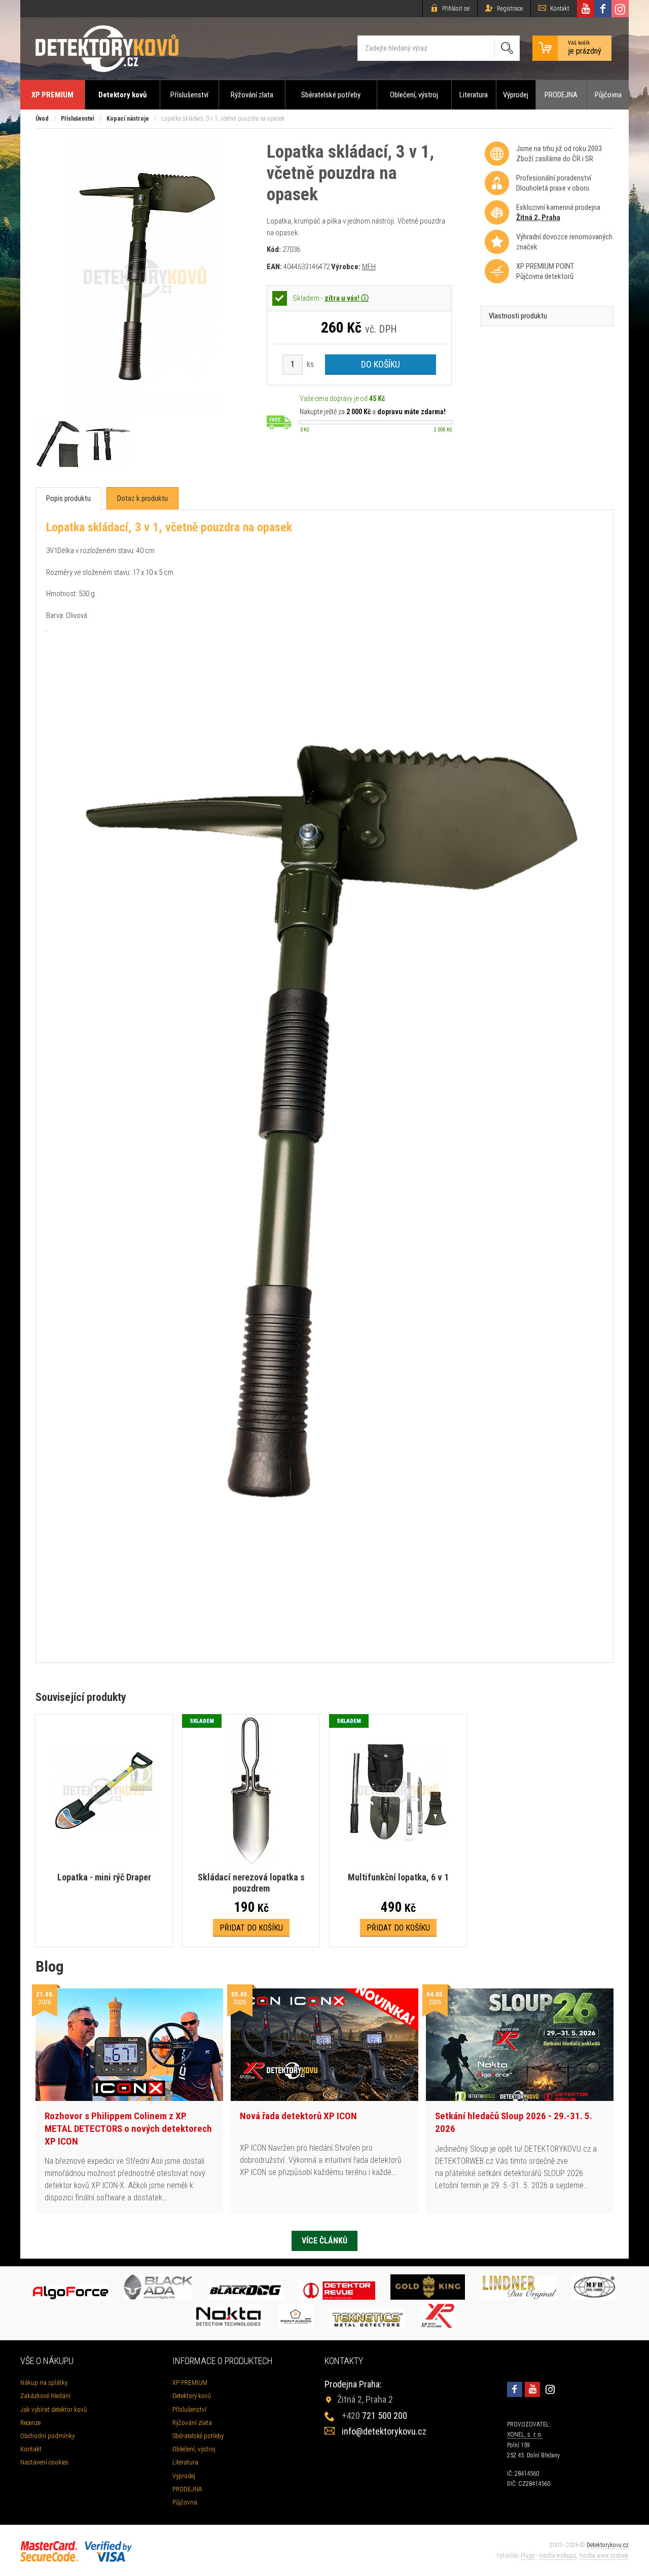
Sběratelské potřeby (331, 95)
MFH (369, 267)
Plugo (528, 2556)
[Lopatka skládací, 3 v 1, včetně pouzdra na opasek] (145, 411)
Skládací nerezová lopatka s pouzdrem (251, 1883)
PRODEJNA (561, 95)
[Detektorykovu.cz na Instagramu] (620, 9)
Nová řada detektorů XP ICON (298, 2116)
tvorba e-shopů (558, 2556)
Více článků (324, 2241)
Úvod (42, 119)
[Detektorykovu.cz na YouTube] (586, 9)
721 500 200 (374, 2416)
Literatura (474, 95)
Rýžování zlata (252, 95)
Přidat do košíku (251, 1928)
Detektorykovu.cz (608, 2545)
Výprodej (516, 95)
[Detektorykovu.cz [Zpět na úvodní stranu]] (107, 48)
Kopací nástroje (128, 119)
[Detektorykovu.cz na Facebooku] (603, 9)
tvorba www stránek (604, 2556)
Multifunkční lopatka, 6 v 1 (398, 1877)
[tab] (68, 499)
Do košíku (381, 364)
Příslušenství (189, 95)
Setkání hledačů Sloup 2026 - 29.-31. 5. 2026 (514, 2122)
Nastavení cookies (44, 2462)
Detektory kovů (122, 95)
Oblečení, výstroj (414, 95)
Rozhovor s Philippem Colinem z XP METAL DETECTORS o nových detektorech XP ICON (128, 2128)
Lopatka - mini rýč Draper (104, 1877)
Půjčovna (608, 95)
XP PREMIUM (52, 95)
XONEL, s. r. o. (525, 2435)
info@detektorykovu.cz (384, 2431)
